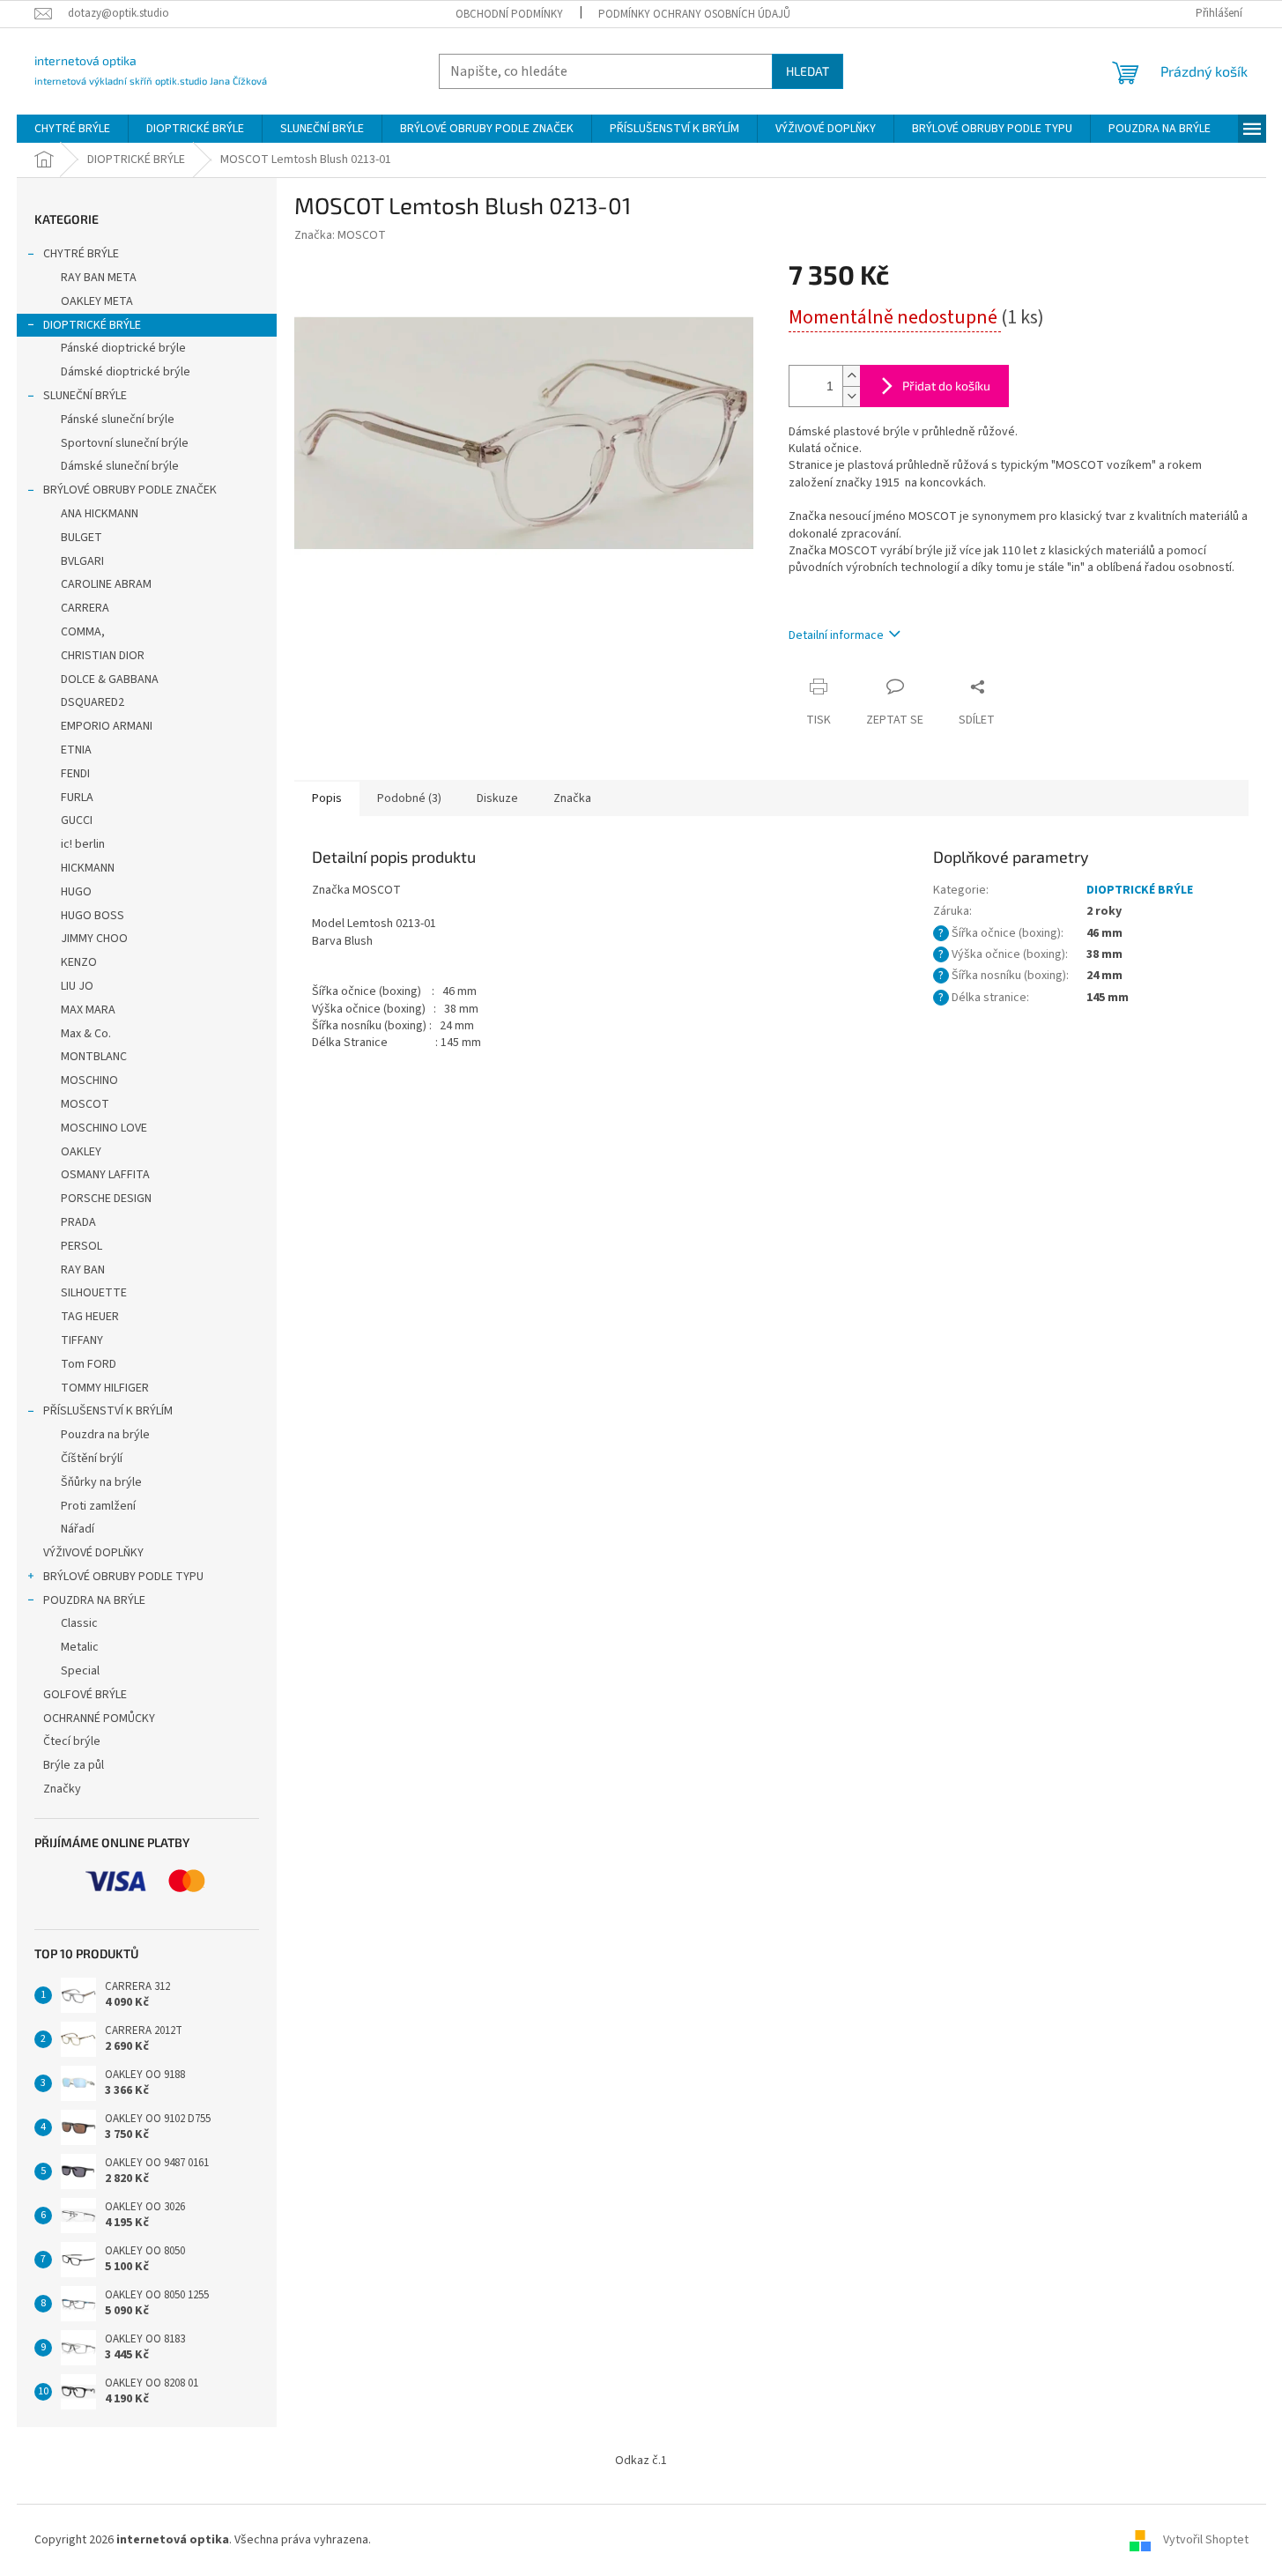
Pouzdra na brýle (105, 1435)
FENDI (75, 774)
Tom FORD (89, 1364)
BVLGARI (82, 561)
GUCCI (77, 820)
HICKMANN (88, 868)
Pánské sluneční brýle (118, 419)
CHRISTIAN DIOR (103, 656)
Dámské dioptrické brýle (126, 372)
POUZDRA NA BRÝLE (94, 1600)
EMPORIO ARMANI (107, 726)
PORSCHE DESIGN (106, 1199)
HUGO (76, 892)
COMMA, (83, 632)
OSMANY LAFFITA (105, 1175)
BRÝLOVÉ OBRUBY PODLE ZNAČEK (130, 490)
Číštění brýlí (92, 1459)
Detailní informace (836, 635)
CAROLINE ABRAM (106, 584)
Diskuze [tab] (497, 798)
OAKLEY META (97, 301)
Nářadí (78, 1529)
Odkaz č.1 (641, 2461)
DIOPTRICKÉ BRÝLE (92, 325)
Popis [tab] (327, 798)
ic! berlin (83, 844)
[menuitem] (72, 129)
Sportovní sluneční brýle (125, 443)
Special (80, 1671)
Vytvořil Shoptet (1206, 2540)
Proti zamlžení (98, 1506)
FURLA (77, 798)
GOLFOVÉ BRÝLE (85, 1695)
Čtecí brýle (72, 1741)
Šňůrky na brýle (101, 1482)
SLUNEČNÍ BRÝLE (85, 396)
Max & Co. (86, 1034)
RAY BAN (83, 1270)
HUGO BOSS (93, 916)
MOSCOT (85, 1104)
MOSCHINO (89, 1080)
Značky (62, 1789)
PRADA (78, 1222)
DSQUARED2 (93, 702)
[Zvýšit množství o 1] (851, 376)
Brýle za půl (74, 1765)
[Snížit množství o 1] (851, 396)
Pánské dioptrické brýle (123, 348)
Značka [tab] (572, 798)
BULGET (82, 538)
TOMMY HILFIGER (105, 1388)
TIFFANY (82, 1340)
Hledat (808, 71)
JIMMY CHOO (94, 939)
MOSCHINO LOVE (104, 1128)
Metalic (80, 1647)
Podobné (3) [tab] (409, 798)
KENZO (79, 962)
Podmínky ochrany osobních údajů (694, 14)
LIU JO (77, 986)
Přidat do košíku (946, 386)
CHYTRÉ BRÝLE (81, 254)
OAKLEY (81, 1152)
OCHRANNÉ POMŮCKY (99, 1719)
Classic (79, 1623)
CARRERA (85, 608)
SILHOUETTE (94, 1293)
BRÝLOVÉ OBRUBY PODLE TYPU (123, 1577)
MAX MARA (88, 1010)
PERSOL (82, 1246)
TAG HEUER (90, 1317)
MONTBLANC (94, 1057)
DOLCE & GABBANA (110, 679)
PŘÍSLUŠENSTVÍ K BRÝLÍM (108, 1411)
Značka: (340, 235)
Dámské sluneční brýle (120, 466)
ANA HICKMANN (100, 514)
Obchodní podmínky (509, 14)
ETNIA (76, 750)
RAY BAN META (99, 278)
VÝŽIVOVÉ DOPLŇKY (93, 1553)
